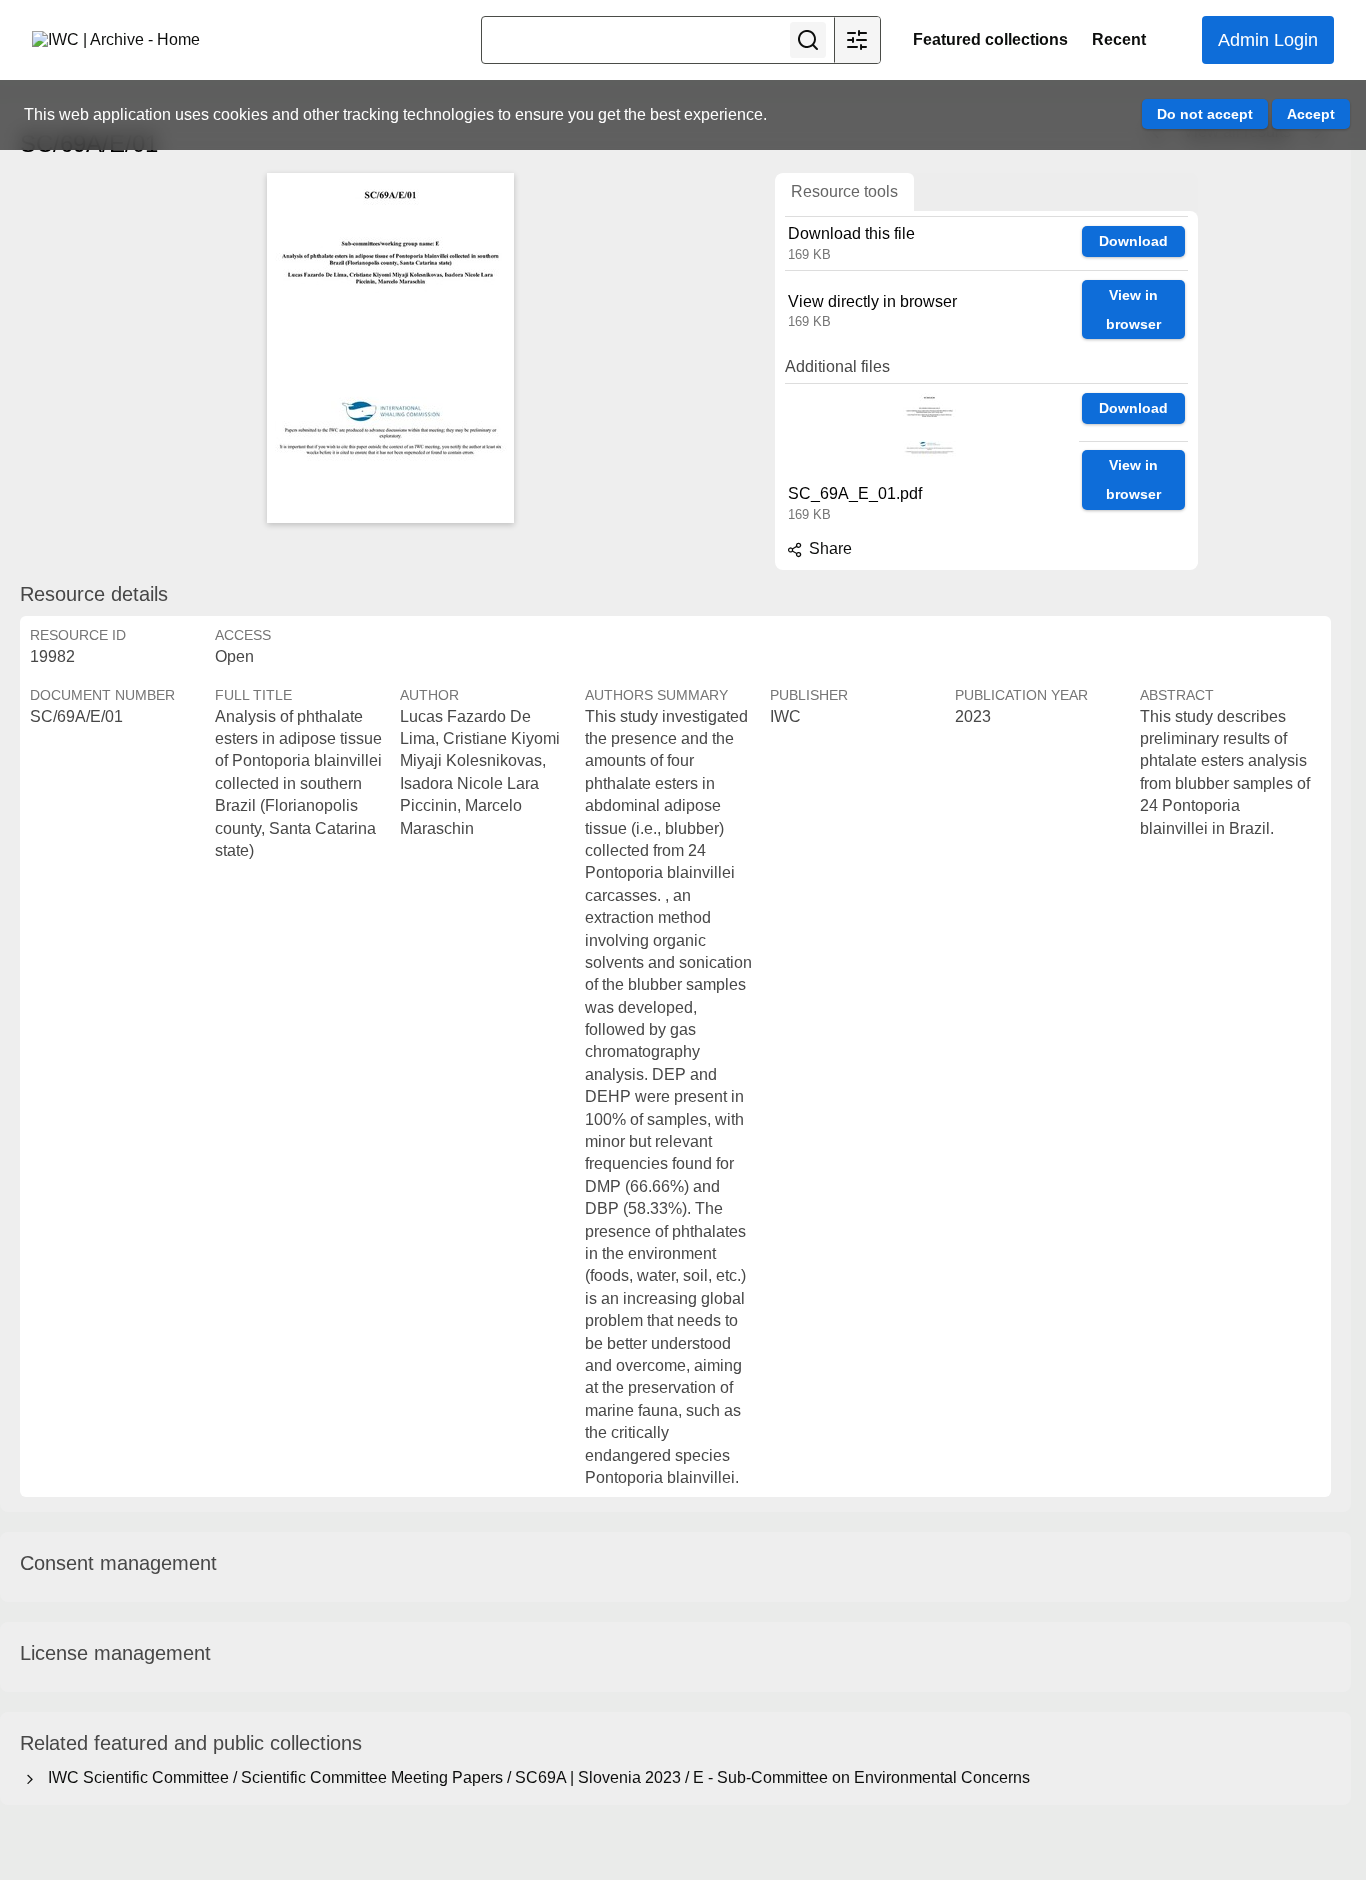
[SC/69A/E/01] (390, 348)
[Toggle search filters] (857, 40)
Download (1133, 241)
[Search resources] (808, 40)
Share (828, 548)
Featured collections (990, 39)
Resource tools (844, 191)
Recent (1119, 39)
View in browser (1133, 309)
